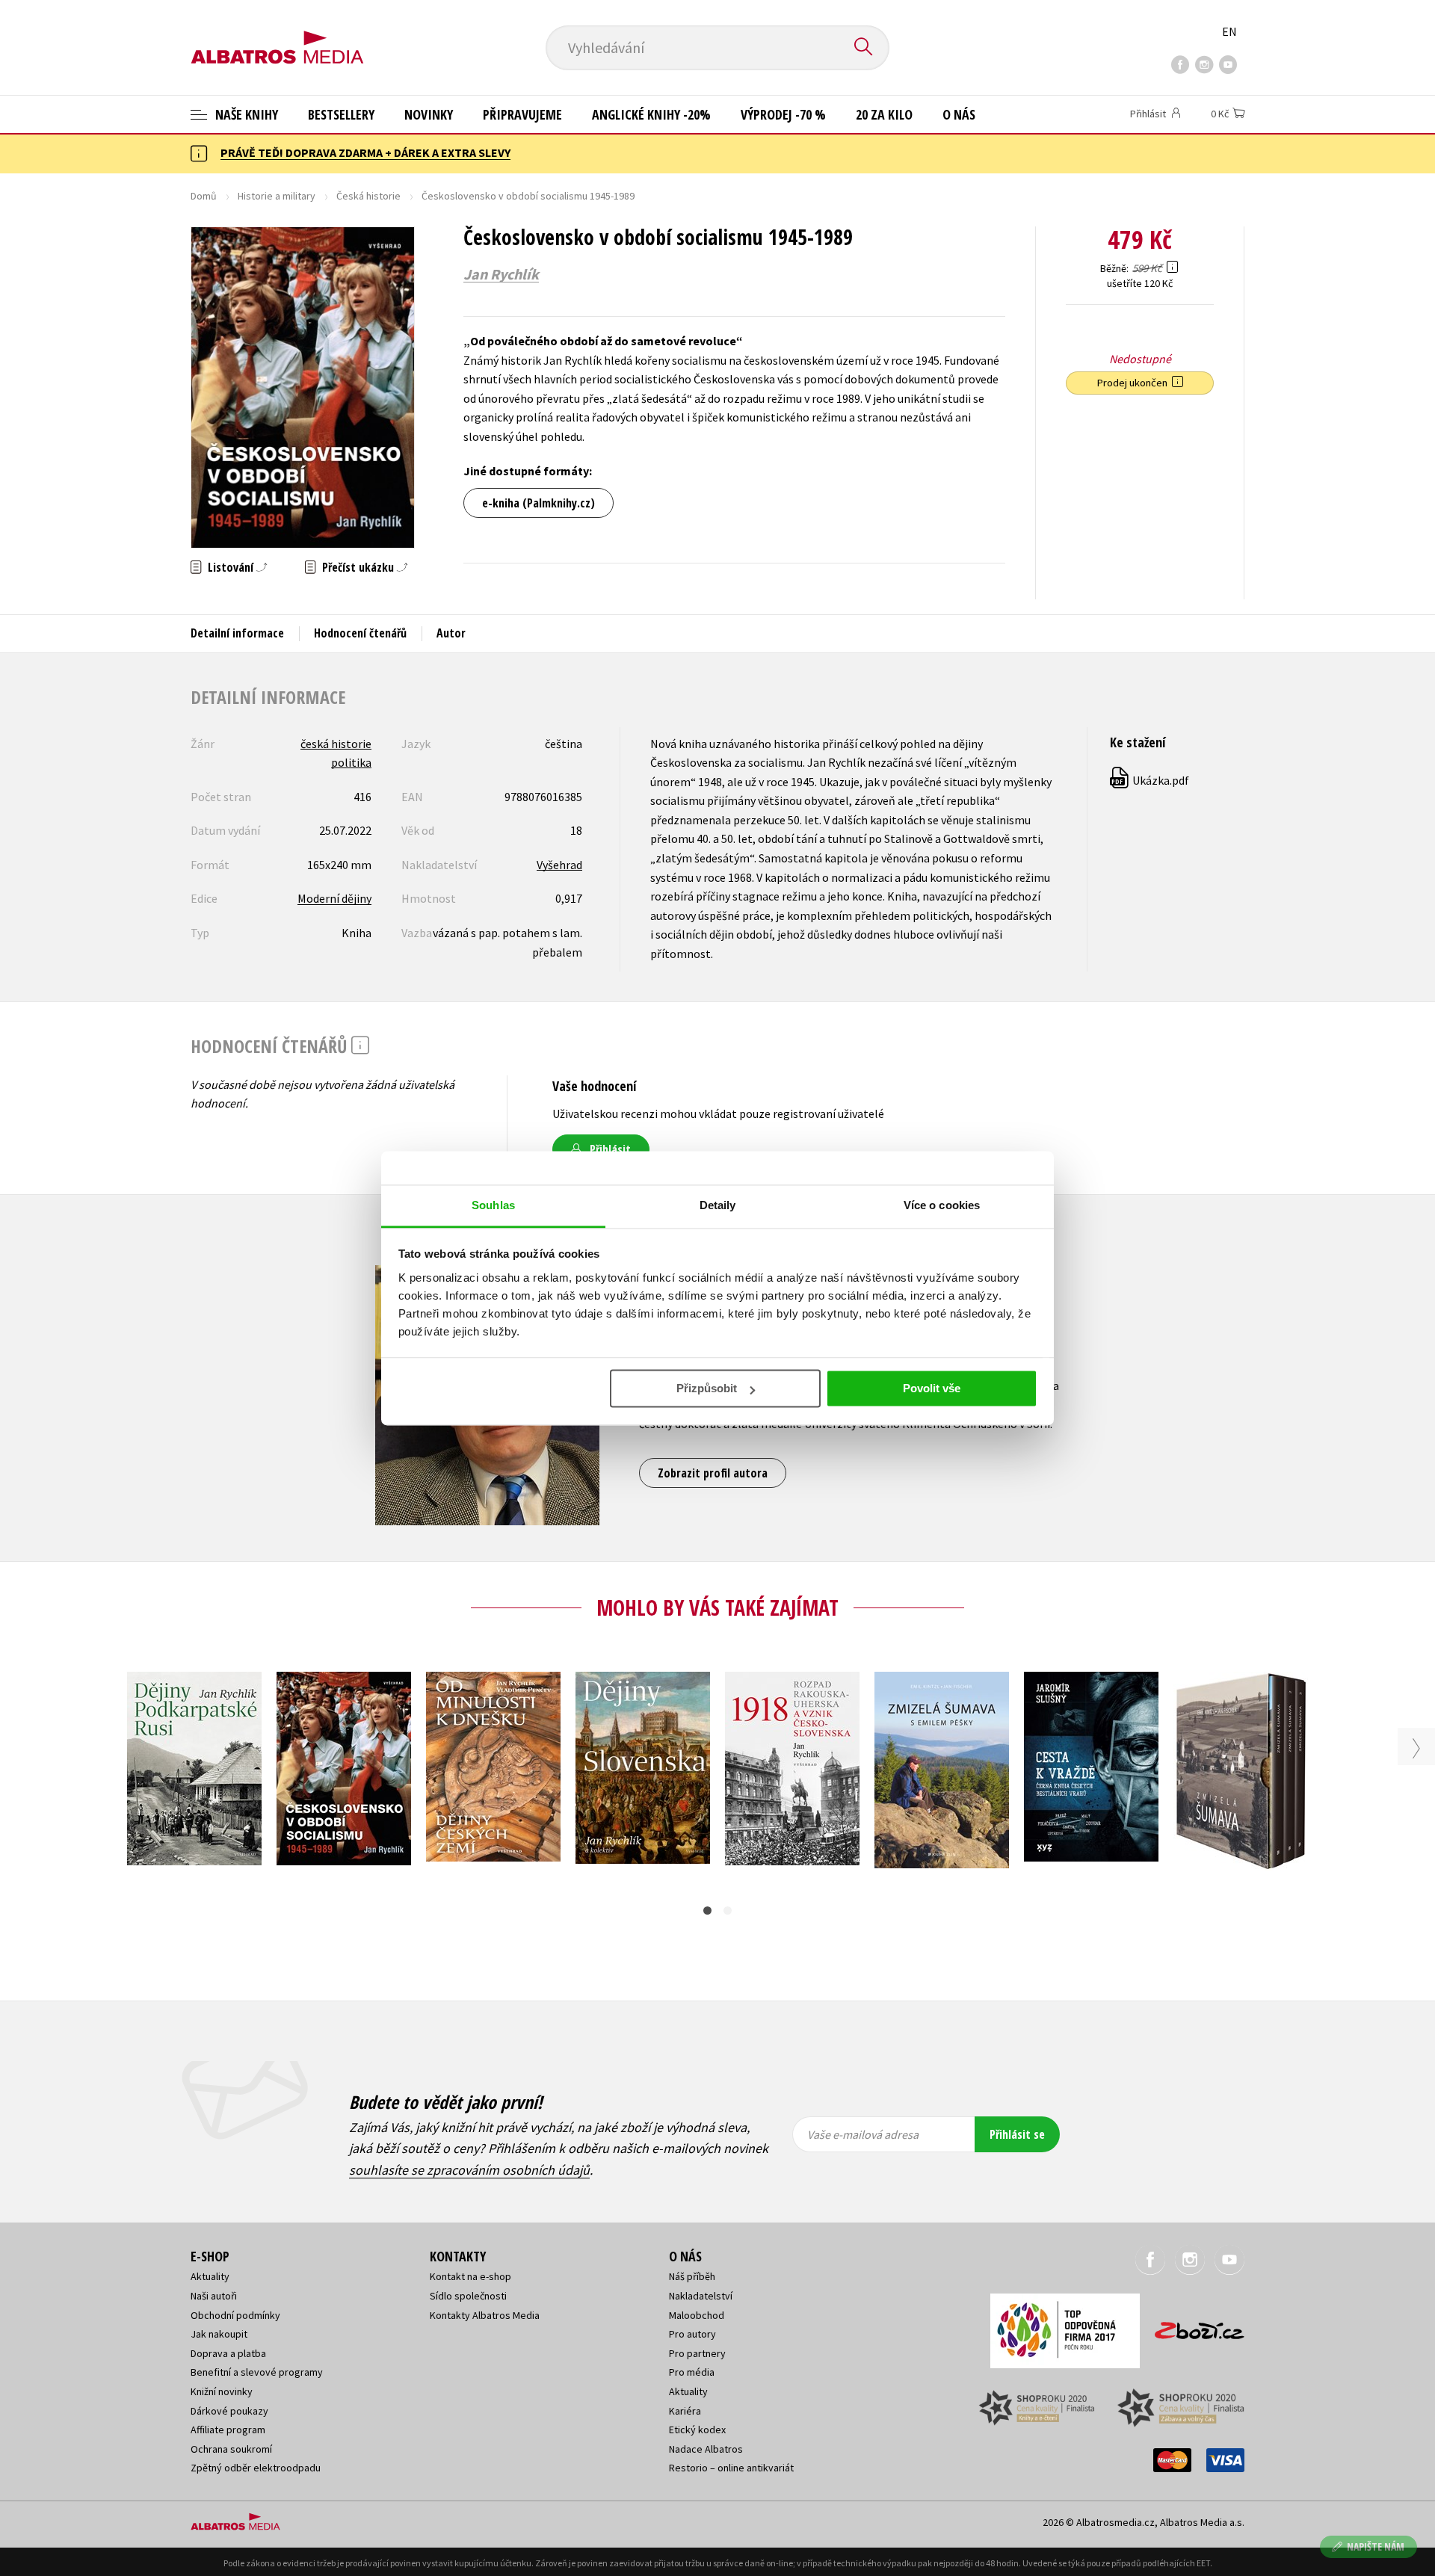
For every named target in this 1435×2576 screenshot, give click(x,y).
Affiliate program (228, 2430)
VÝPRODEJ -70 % (783, 114)
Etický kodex (697, 2430)
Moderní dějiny (334, 898)
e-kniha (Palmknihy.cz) (538, 503)
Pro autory (692, 2334)
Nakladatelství (701, 2296)
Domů (204, 196)
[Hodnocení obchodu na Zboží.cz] (1192, 2326)
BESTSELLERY (341, 114)
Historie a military (277, 196)
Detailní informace (237, 633)
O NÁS (959, 114)
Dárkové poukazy (229, 2411)
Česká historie (368, 196)
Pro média (692, 2372)
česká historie (336, 744)
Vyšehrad (559, 865)
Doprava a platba (228, 2353)
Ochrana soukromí (231, 2449)
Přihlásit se (1017, 2134)
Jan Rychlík (501, 274)
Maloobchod (697, 2315)
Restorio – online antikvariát (731, 2468)
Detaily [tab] (718, 1205)
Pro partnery (697, 2353)
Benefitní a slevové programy (257, 2372)
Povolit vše (932, 1388)
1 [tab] (707, 1911)
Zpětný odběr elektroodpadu (256, 2468)
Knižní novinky (222, 2391)
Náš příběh (692, 2276)
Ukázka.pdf (1150, 780)
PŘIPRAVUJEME (522, 114)
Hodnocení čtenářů (360, 633)
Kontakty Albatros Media (485, 2315)
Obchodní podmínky (235, 2315)
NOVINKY (429, 114)
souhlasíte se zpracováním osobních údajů (469, 2170)
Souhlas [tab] (493, 1205)
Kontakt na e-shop (470, 2276)
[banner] (277, 35)
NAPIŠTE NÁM (1376, 2546)
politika (351, 762)
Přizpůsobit (707, 1388)
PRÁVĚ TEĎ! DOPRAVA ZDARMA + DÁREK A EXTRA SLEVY (365, 152)
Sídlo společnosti (468, 2296)
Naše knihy (245, 114)
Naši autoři (214, 2296)
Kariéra (685, 2411)
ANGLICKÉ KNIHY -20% (651, 114)
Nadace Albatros (706, 2449)
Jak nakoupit (219, 2334)
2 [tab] (728, 1911)
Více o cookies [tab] (942, 1205)
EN (1229, 31)
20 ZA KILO (884, 114)
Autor (451, 633)
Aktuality (210, 2276)
